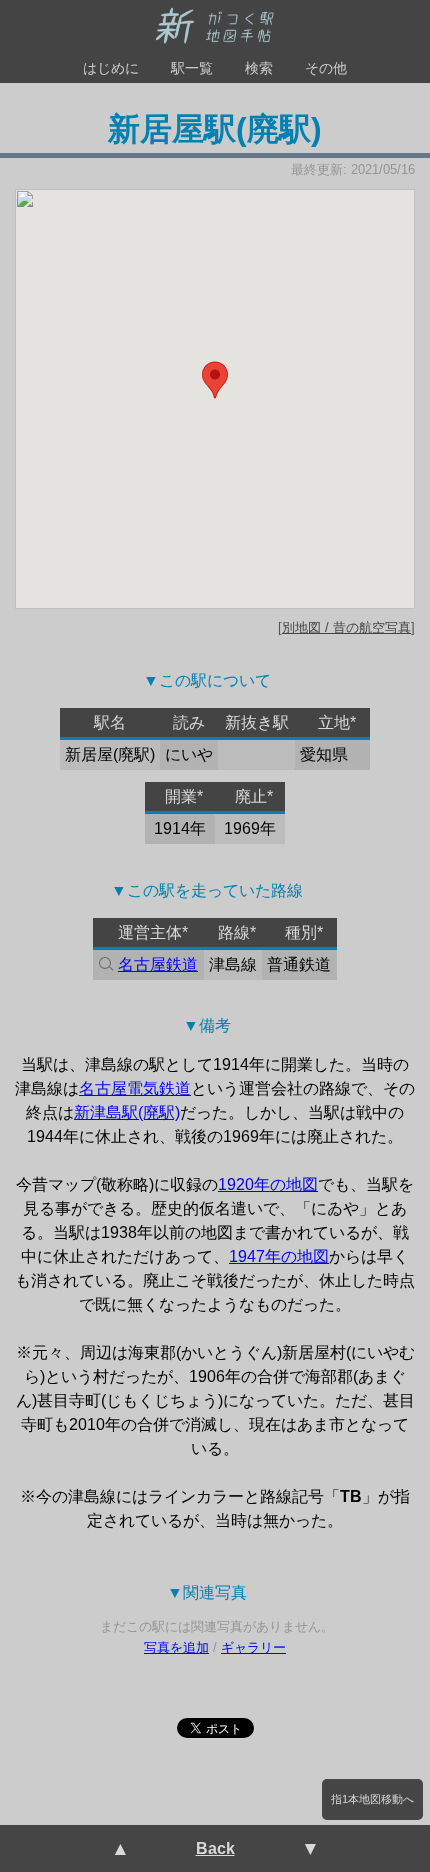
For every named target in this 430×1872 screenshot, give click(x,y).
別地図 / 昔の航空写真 (346, 627)
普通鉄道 (299, 964)
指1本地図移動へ (372, 1799)
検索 (259, 68)
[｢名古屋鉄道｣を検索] (104, 965)
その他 (326, 68)
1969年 (250, 828)
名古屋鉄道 (158, 964)
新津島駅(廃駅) (127, 1112)
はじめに (111, 68)
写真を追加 (176, 1647)
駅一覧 (192, 68)
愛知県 (324, 754)
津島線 (233, 964)
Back (215, 1848)
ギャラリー (253, 1647)
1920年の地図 (268, 1184)
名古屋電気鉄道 (135, 1088)
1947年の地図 (279, 1256)
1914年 (180, 828)
